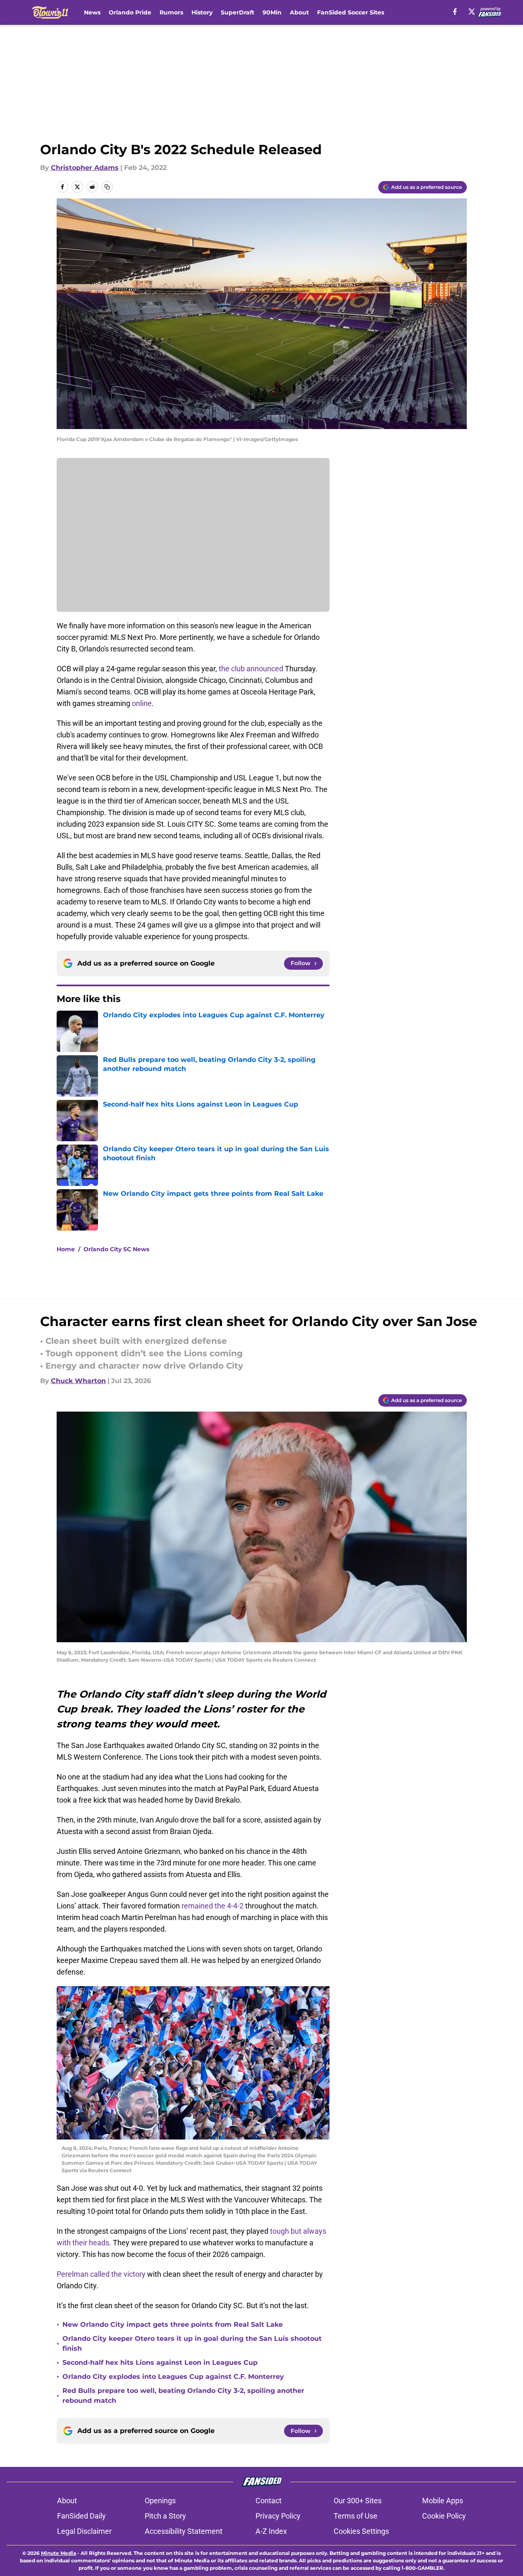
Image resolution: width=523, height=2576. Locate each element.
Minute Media (59, 2553)
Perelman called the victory (101, 2274)
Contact (269, 2501)
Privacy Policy (278, 2516)
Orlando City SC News (116, 1249)
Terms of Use (356, 2516)
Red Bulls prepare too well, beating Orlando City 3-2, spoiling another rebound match (183, 2396)
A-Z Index (271, 2531)
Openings (160, 2501)
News (92, 12)
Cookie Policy (444, 2516)
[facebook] (455, 12)
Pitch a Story (165, 2516)
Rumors (171, 12)
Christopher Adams (85, 168)
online (142, 703)
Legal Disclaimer (84, 2531)
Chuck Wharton (78, 1381)
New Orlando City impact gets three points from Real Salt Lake (173, 2324)
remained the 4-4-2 (213, 1906)
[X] (472, 12)
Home (66, 1249)
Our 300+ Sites (358, 2501)
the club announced (251, 669)
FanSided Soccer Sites (351, 12)
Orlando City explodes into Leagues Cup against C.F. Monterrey (173, 2377)
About (299, 12)
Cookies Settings (361, 2531)
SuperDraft (238, 12)
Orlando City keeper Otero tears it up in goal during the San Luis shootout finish (192, 2343)
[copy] (107, 187)
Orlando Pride (130, 12)
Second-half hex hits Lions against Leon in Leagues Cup (160, 2363)
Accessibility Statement (184, 2531)
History (202, 12)
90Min (272, 12)
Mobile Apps (443, 2501)
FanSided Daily (81, 2516)
